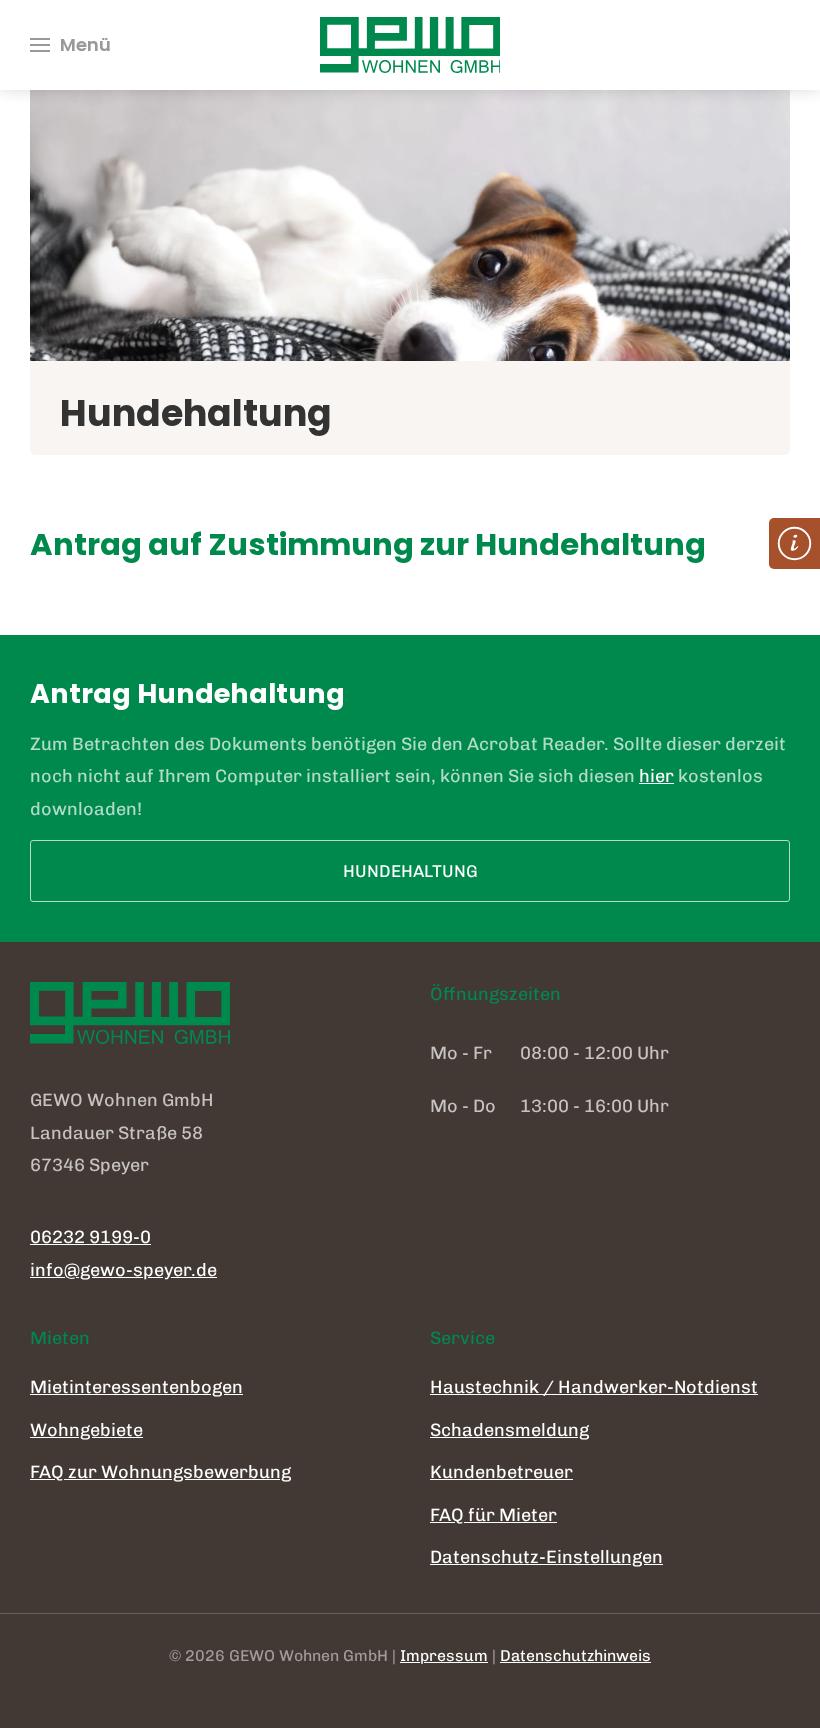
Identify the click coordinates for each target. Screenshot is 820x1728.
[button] (70, 45)
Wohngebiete (86, 1430)
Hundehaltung (410, 871)
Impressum (444, 1655)
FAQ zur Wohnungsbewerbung (160, 1472)
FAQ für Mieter (493, 1515)
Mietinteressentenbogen (136, 1387)
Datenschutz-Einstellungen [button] (546, 1557)
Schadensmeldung (509, 1430)
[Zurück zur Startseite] (410, 45)
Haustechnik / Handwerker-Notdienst (594, 1387)
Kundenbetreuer (501, 1472)
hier (656, 776)
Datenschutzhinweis (575, 1655)
